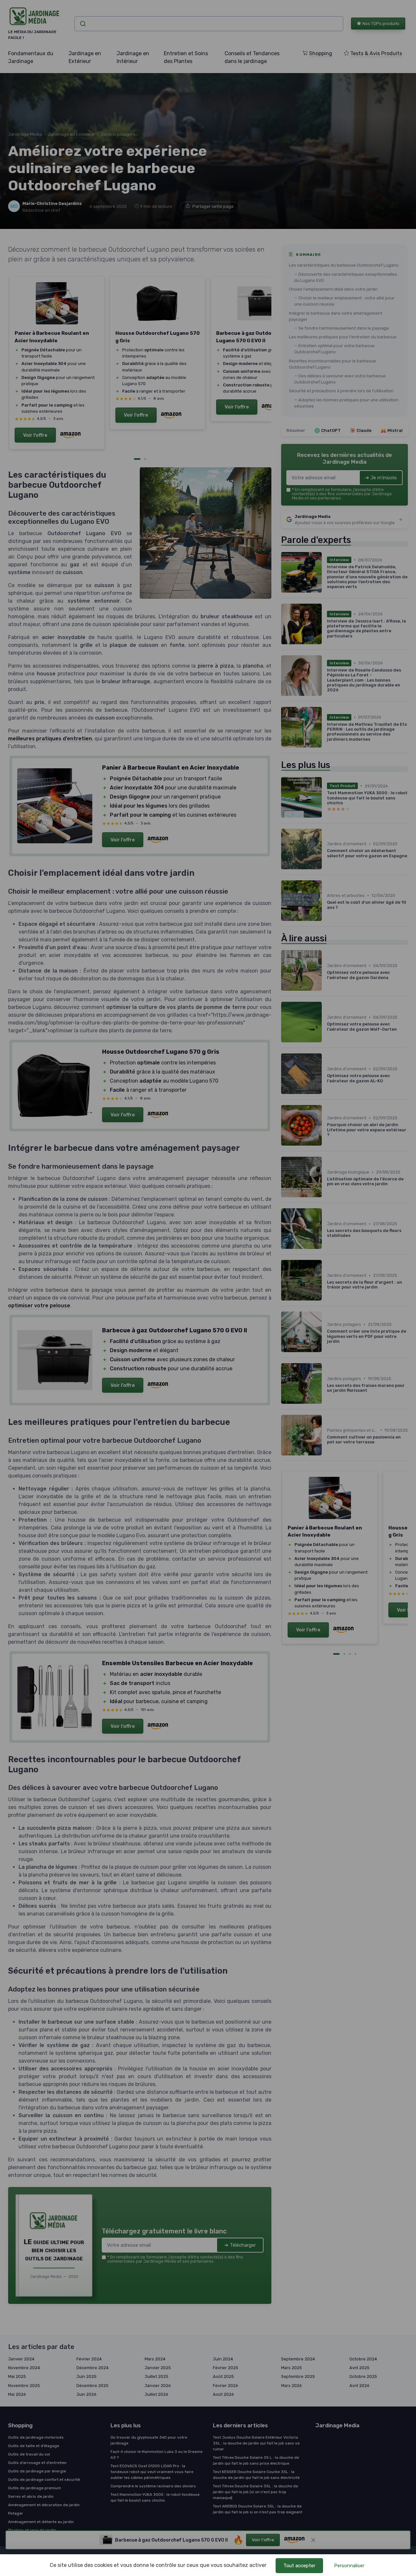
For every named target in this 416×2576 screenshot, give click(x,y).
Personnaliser (349, 2566)
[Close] (326, 1093)
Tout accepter (299, 2566)
